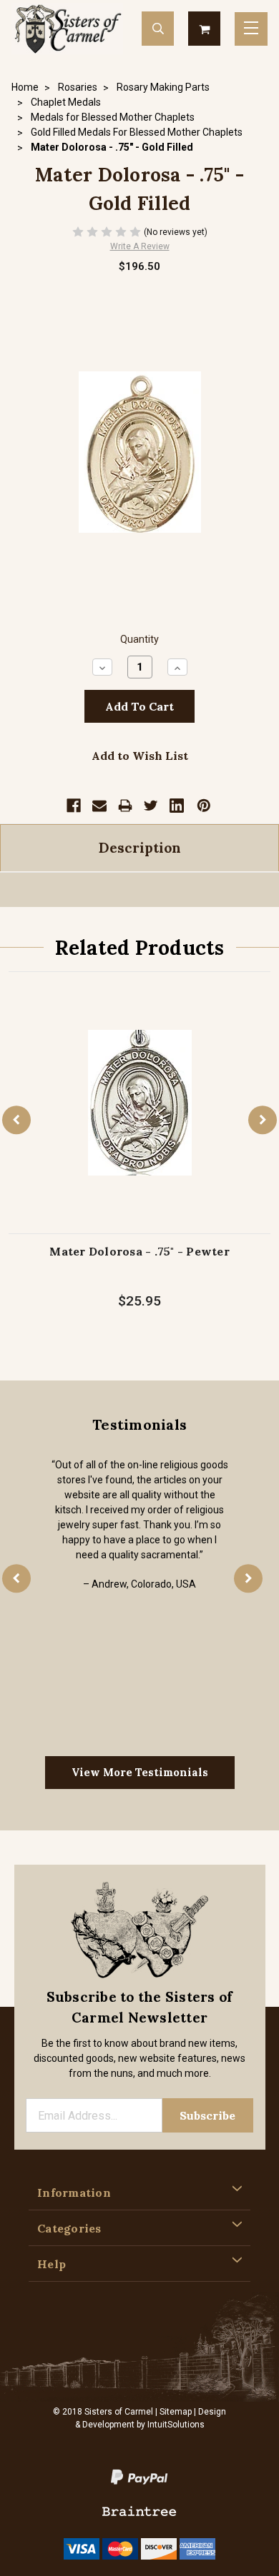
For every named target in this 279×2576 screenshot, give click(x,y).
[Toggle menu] (251, 29)
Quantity (139, 640)
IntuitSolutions (176, 2425)
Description (140, 848)
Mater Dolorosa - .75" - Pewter (139, 1251)
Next (263, 1121)
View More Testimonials (140, 1772)
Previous (16, 1121)
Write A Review (140, 246)
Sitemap (176, 2412)
